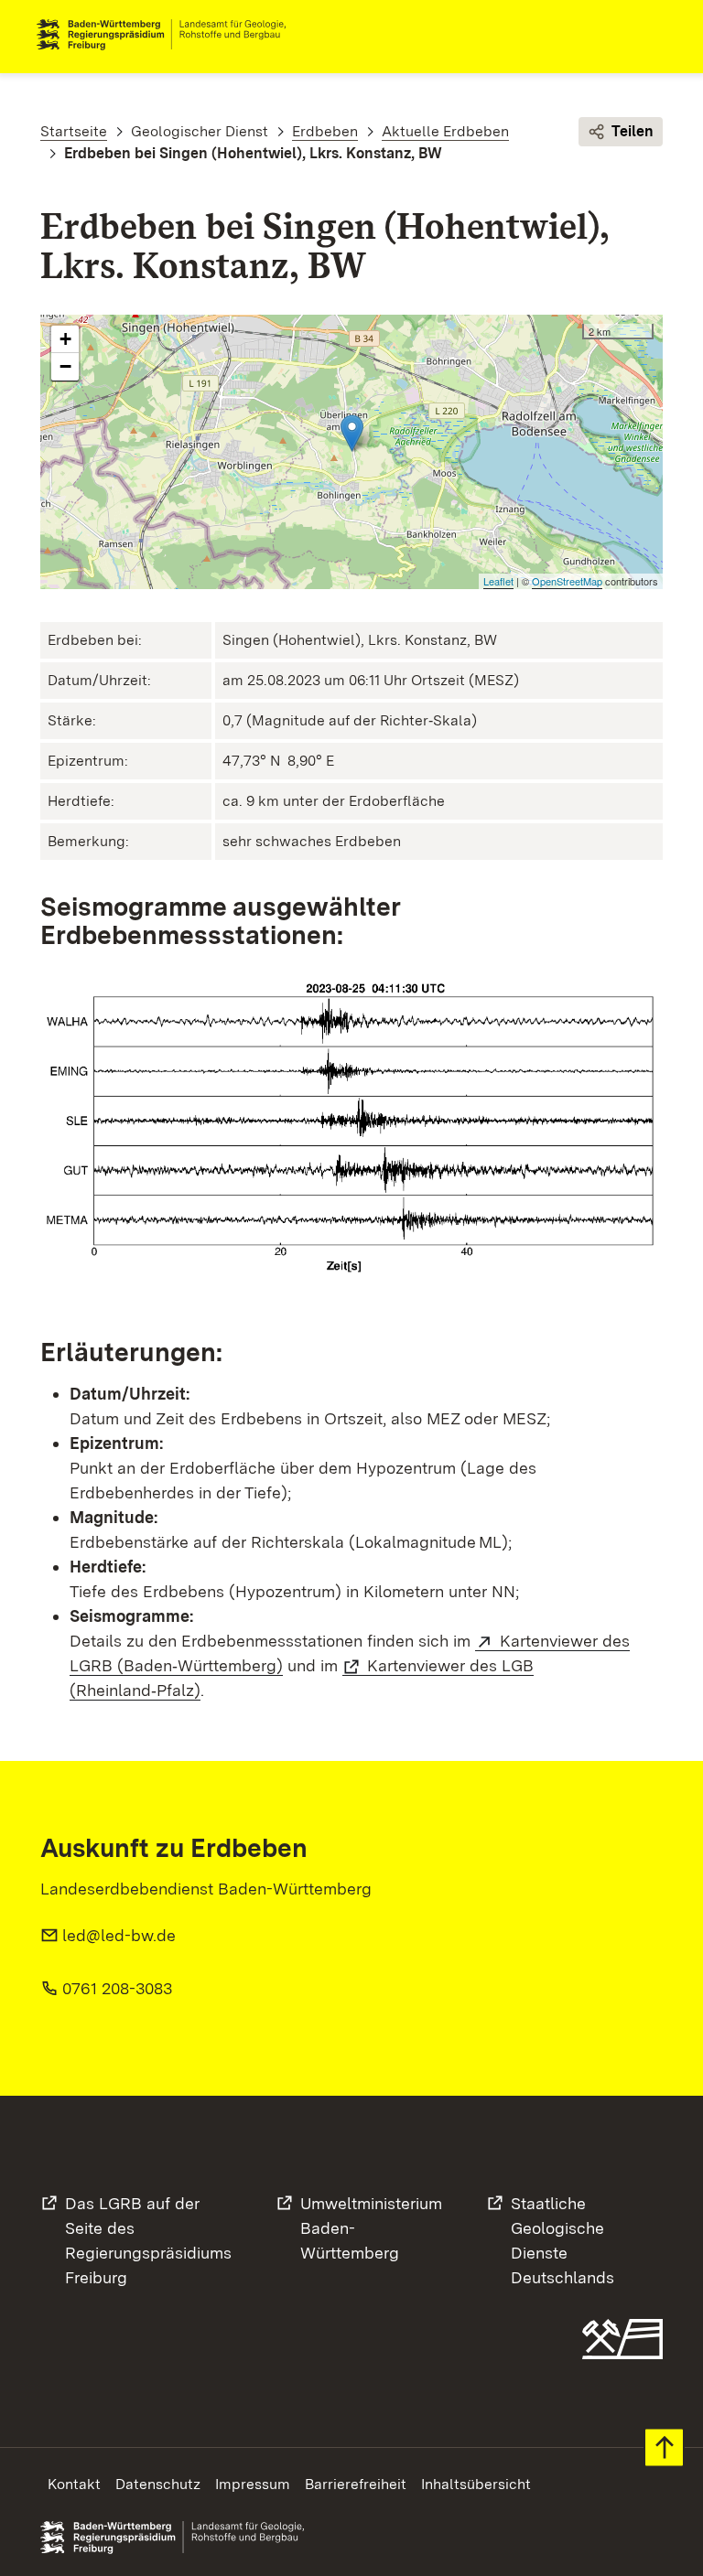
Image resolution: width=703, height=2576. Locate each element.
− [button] (65, 366)
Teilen (633, 131)
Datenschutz (158, 2484)
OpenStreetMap (567, 581)
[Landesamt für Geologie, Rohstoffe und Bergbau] (168, 35)
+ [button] (65, 339)
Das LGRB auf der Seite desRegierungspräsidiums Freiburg (148, 2240)
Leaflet (498, 581)
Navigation (652, 35)
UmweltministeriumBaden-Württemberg (371, 2228)
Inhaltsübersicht (476, 2484)
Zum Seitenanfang (664, 2447)
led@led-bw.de (119, 1935)
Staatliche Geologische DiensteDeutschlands (562, 2240)
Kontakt (74, 2484)
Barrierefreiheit (356, 2484)
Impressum (253, 2484)
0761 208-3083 (117, 1988)
